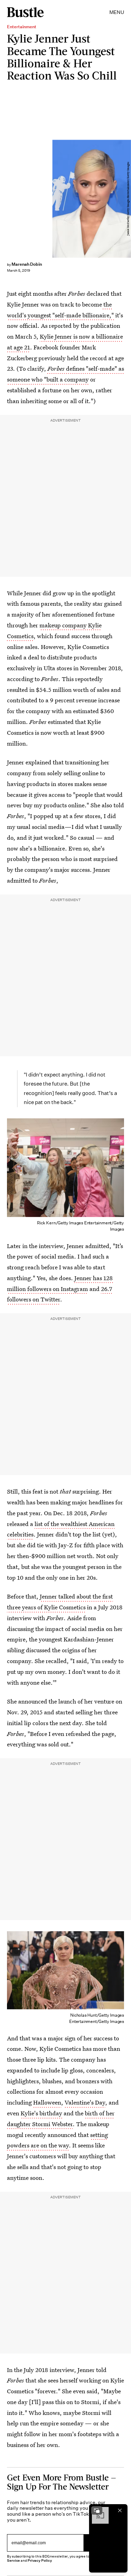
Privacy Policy (40, 2560)
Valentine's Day (85, 2102)
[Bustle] (25, 12)
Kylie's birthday (41, 2113)
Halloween (47, 2102)
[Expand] (97, 2510)
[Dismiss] (120, 2510)
